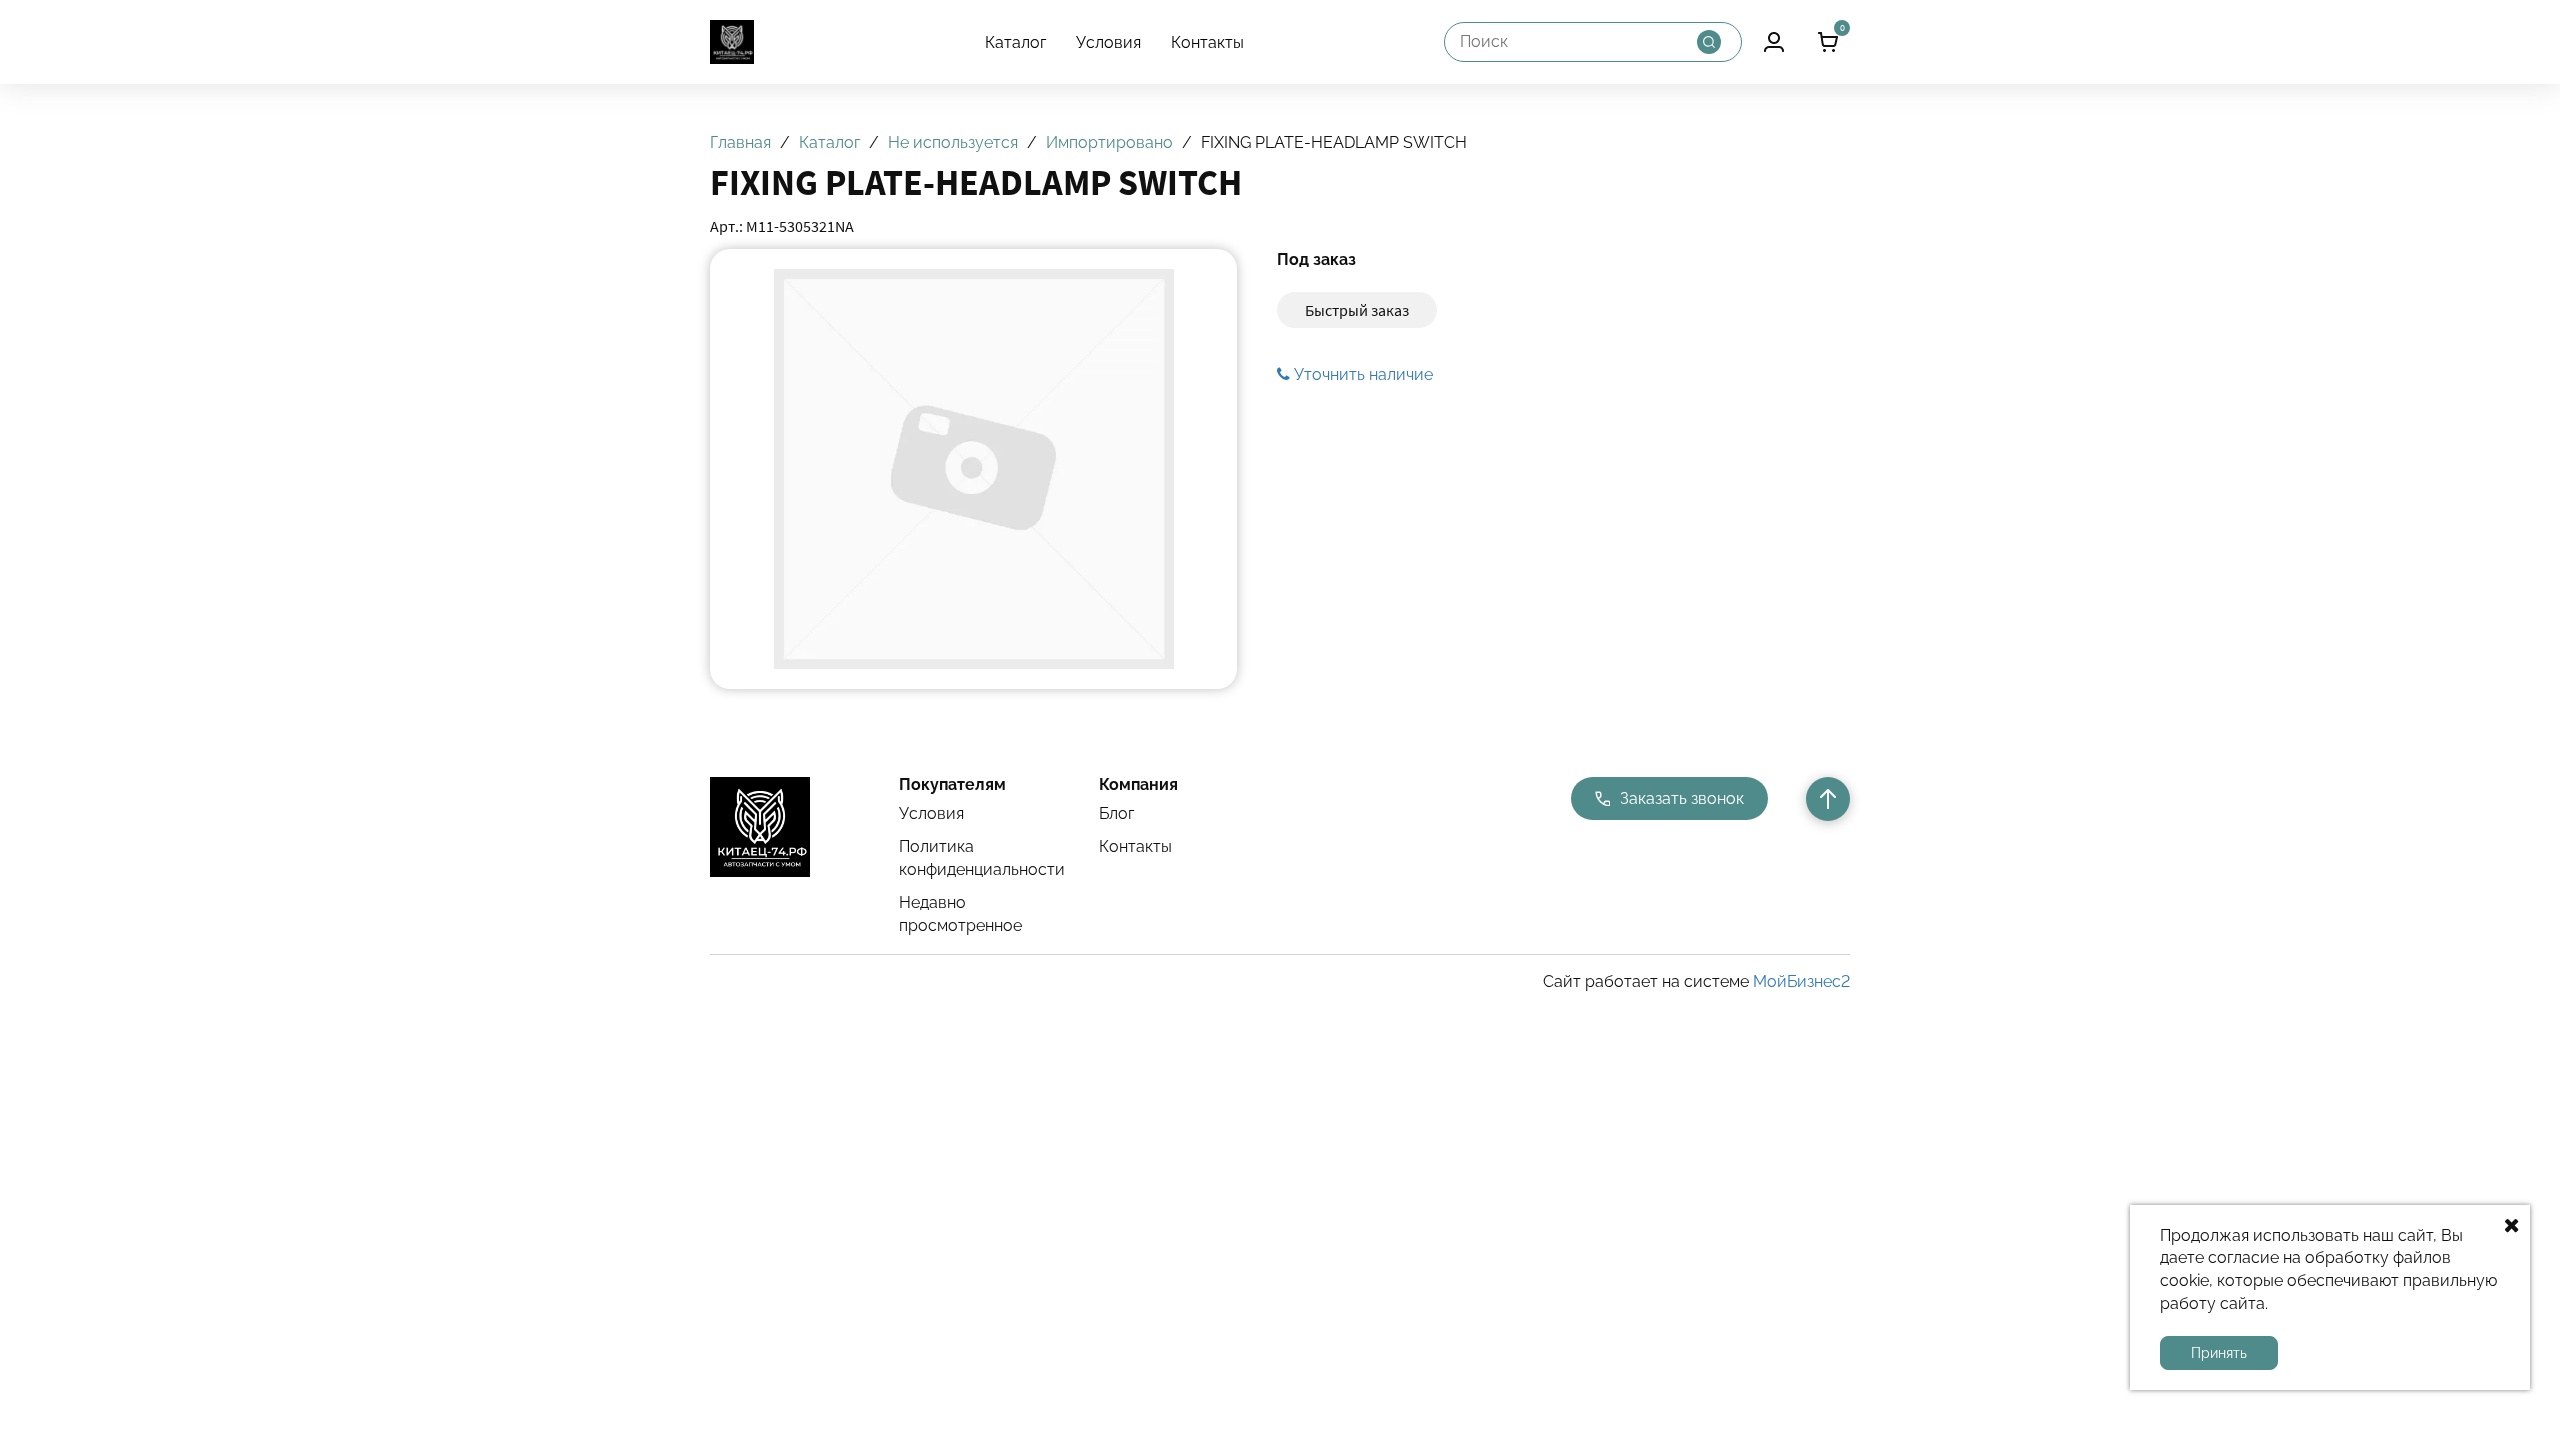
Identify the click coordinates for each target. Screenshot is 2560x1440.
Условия (1108, 42)
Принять (2219, 1353)
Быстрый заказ (1357, 310)
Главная (740, 142)
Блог (1116, 813)
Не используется (953, 142)
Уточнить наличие (1361, 374)
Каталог (1015, 42)
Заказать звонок (1682, 798)
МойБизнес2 (1801, 981)
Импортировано (1109, 142)
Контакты (1207, 42)
